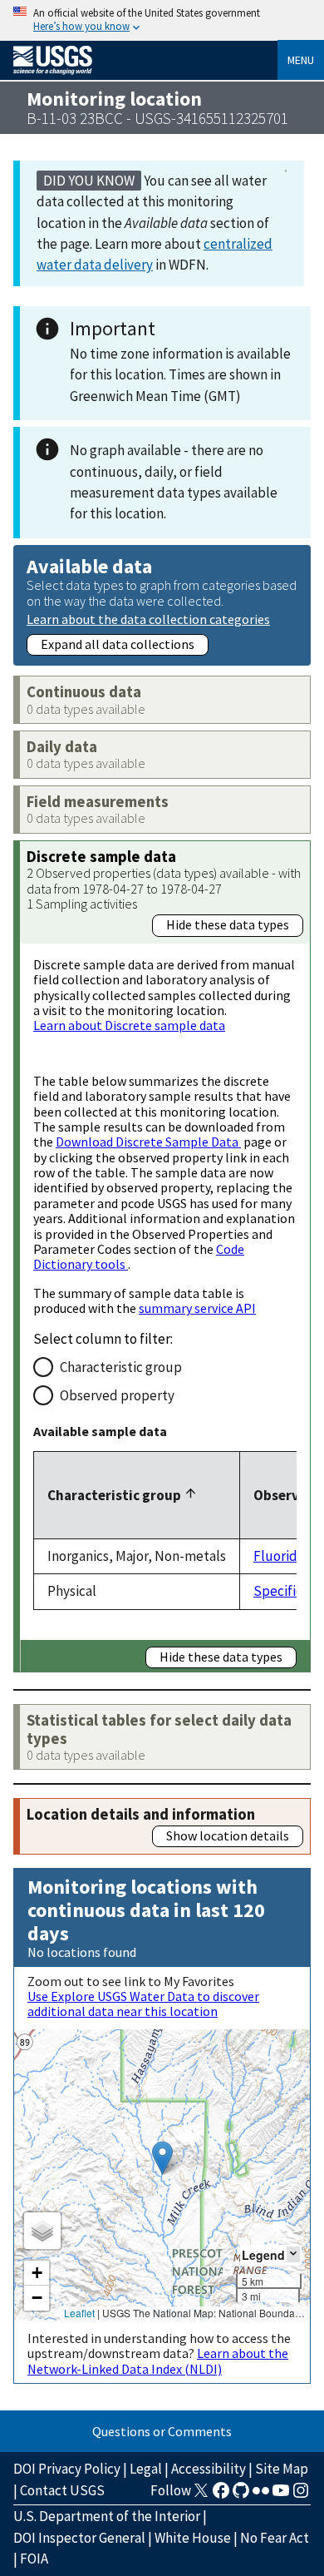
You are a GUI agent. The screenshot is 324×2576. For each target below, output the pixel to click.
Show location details (228, 1835)
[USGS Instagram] (301, 2495)
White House (193, 2538)
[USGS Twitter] (201, 2495)
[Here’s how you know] (162, 20)
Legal (146, 2469)
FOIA (34, 2559)
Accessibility (209, 2469)
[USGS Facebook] (221, 2495)
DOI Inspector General (79, 2538)
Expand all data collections (118, 644)
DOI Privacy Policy (67, 2469)
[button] (162, 2158)
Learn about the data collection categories (148, 619)
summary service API (197, 1308)
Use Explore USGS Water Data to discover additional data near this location (143, 2004)
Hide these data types (228, 924)
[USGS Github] (241, 2495)
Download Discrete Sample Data (148, 1142)
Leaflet (79, 2313)
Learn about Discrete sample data (129, 1025)
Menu (301, 60)
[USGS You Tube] (281, 2495)
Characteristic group (121, 1367)
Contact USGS (62, 2490)
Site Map (282, 2469)
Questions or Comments (162, 2431)
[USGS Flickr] (261, 2495)
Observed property (117, 1395)
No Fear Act (275, 2538)
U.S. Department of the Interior (107, 2516)
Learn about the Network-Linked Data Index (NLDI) (158, 2361)
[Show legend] (293, 2254)
